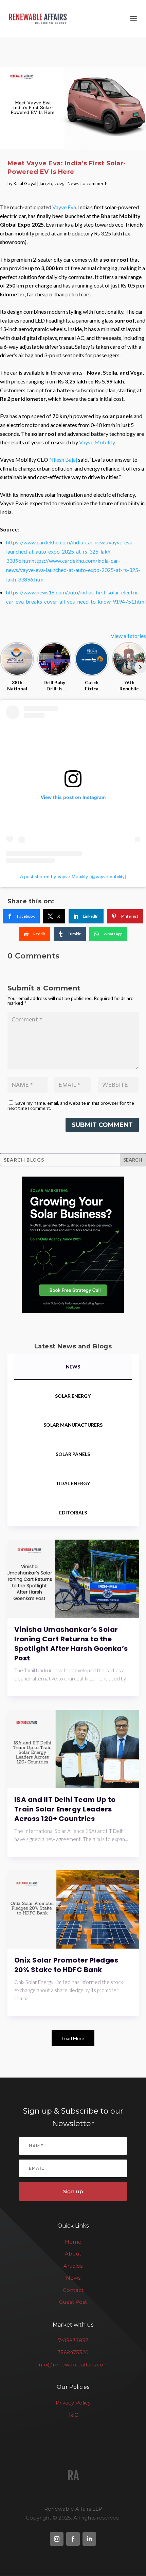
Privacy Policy (73, 2403)
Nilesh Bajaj (63, 460)
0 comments (96, 184)
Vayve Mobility (97, 442)
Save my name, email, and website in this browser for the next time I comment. (71, 1106)
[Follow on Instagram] (57, 2539)
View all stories (128, 636)
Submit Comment (102, 1125)
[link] (21, 916)
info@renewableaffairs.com (73, 2365)
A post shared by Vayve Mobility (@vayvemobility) (73, 876)
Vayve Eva (64, 207)
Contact (73, 2290)
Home (73, 2242)
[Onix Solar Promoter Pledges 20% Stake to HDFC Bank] (73, 1909)
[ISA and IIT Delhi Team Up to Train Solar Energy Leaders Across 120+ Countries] (73, 1749)
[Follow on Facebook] (73, 2539)
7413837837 (73, 2340)
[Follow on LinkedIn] (89, 2539)
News (74, 184)
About (73, 2254)
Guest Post (73, 2302)
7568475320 (73, 2353)
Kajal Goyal (25, 184)
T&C (73, 2415)
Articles (73, 2266)
